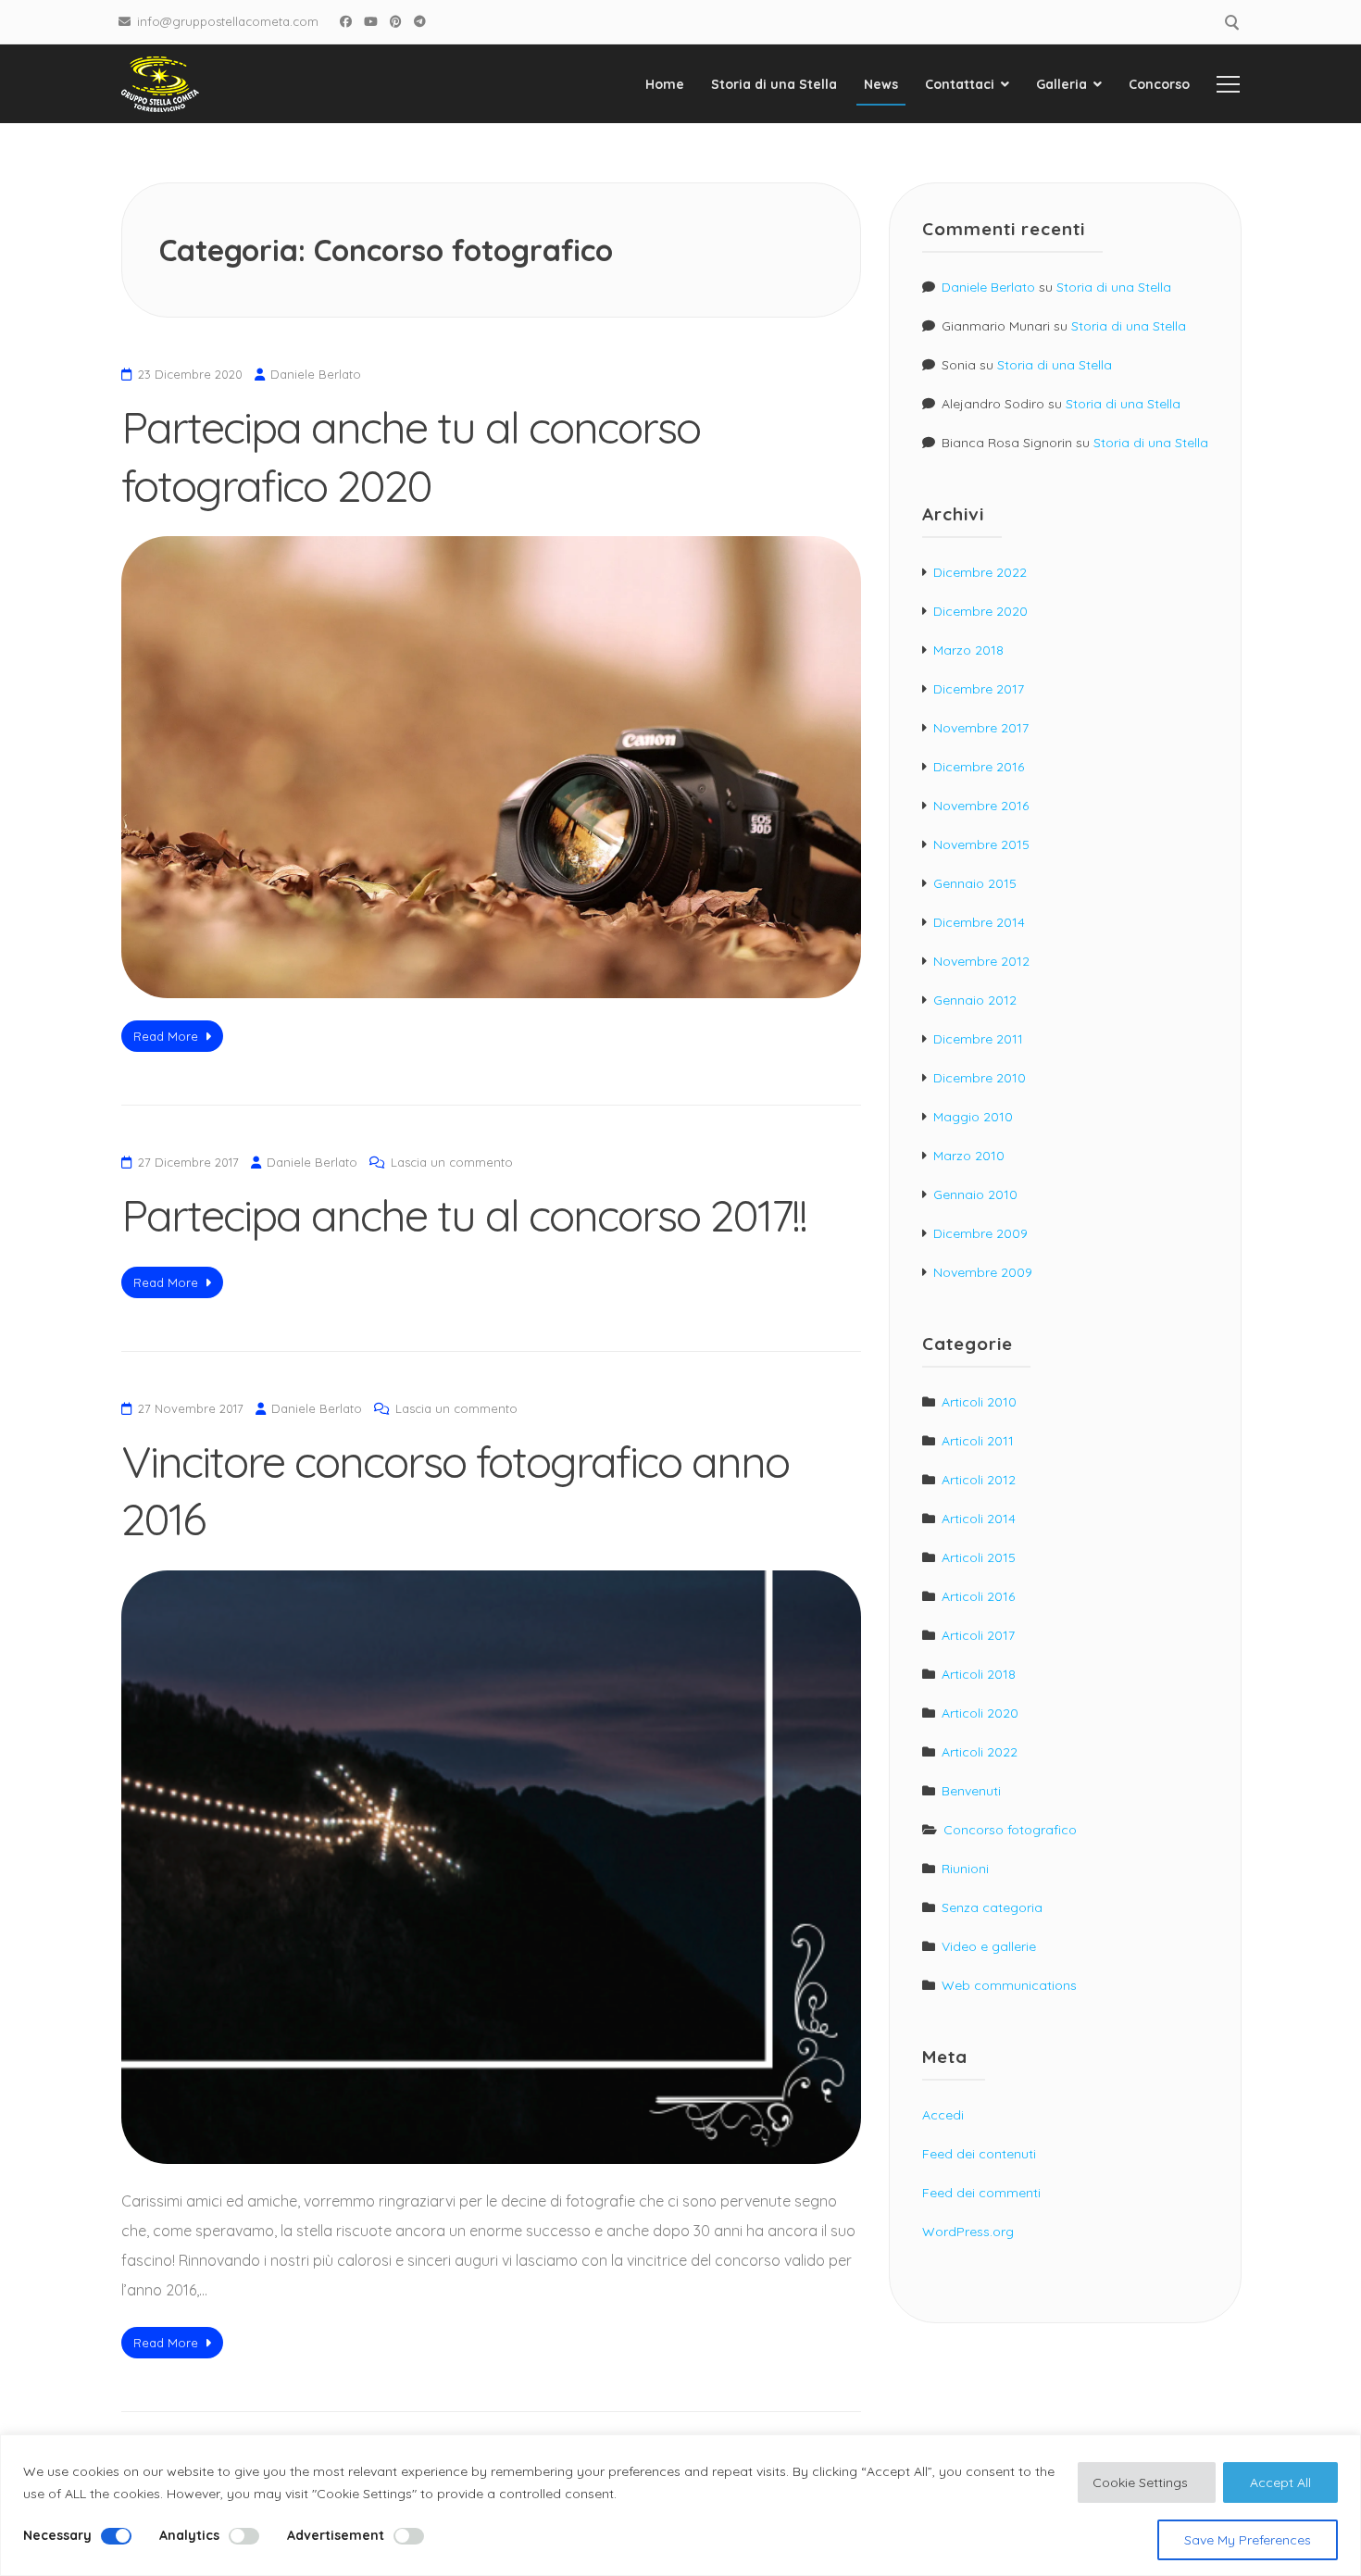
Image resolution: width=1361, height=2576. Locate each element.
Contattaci (960, 84)
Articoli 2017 (978, 1635)
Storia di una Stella (774, 84)
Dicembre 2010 (980, 1078)
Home (665, 84)
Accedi (943, 2115)
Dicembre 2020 (980, 611)
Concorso (1159, 84)
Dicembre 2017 (979, 689)
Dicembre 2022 (980, 572)
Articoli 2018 (979, 1674)
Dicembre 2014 (979, 922)
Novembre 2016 (981, 806)
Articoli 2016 (978, 1596)
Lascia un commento (452, 1162)
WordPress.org (968, 2232)
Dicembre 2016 (979, 767)
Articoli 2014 (979, 1519)
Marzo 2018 (968, 650)
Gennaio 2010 (975, 1194)
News (881, 84)
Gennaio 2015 (975, 883)
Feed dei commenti (981, 2193)
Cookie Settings (1140, 2482)
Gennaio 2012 (975, 1000)
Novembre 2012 (981, 961)
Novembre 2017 (981, 728)
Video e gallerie (989, 1946)
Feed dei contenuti (979, 2154)
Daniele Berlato (316, 374)
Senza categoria (992, 1907)
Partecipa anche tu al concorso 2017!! (464, 1215)
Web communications (1009, 1985)
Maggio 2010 (973, 1117)
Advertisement (336, 2535)
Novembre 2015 (981, 844)
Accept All (1280, 2482)
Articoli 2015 (979, 1557)
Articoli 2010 (979, 1402)
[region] (680, 2505)
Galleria (1061, 84)
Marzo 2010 (969, 1156)
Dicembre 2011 (978, 1039)
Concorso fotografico (1010, 1830)
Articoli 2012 (979, 1480)
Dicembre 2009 (980, 1233)
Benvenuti (971, 1791)
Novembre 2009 (983, 1272)
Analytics (189, 2535)
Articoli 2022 (980, 1752)
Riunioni (965, 1869)
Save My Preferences (1248, 2540)
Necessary (57, 2535)
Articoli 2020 (980, 1713)
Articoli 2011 (978, 1441)
